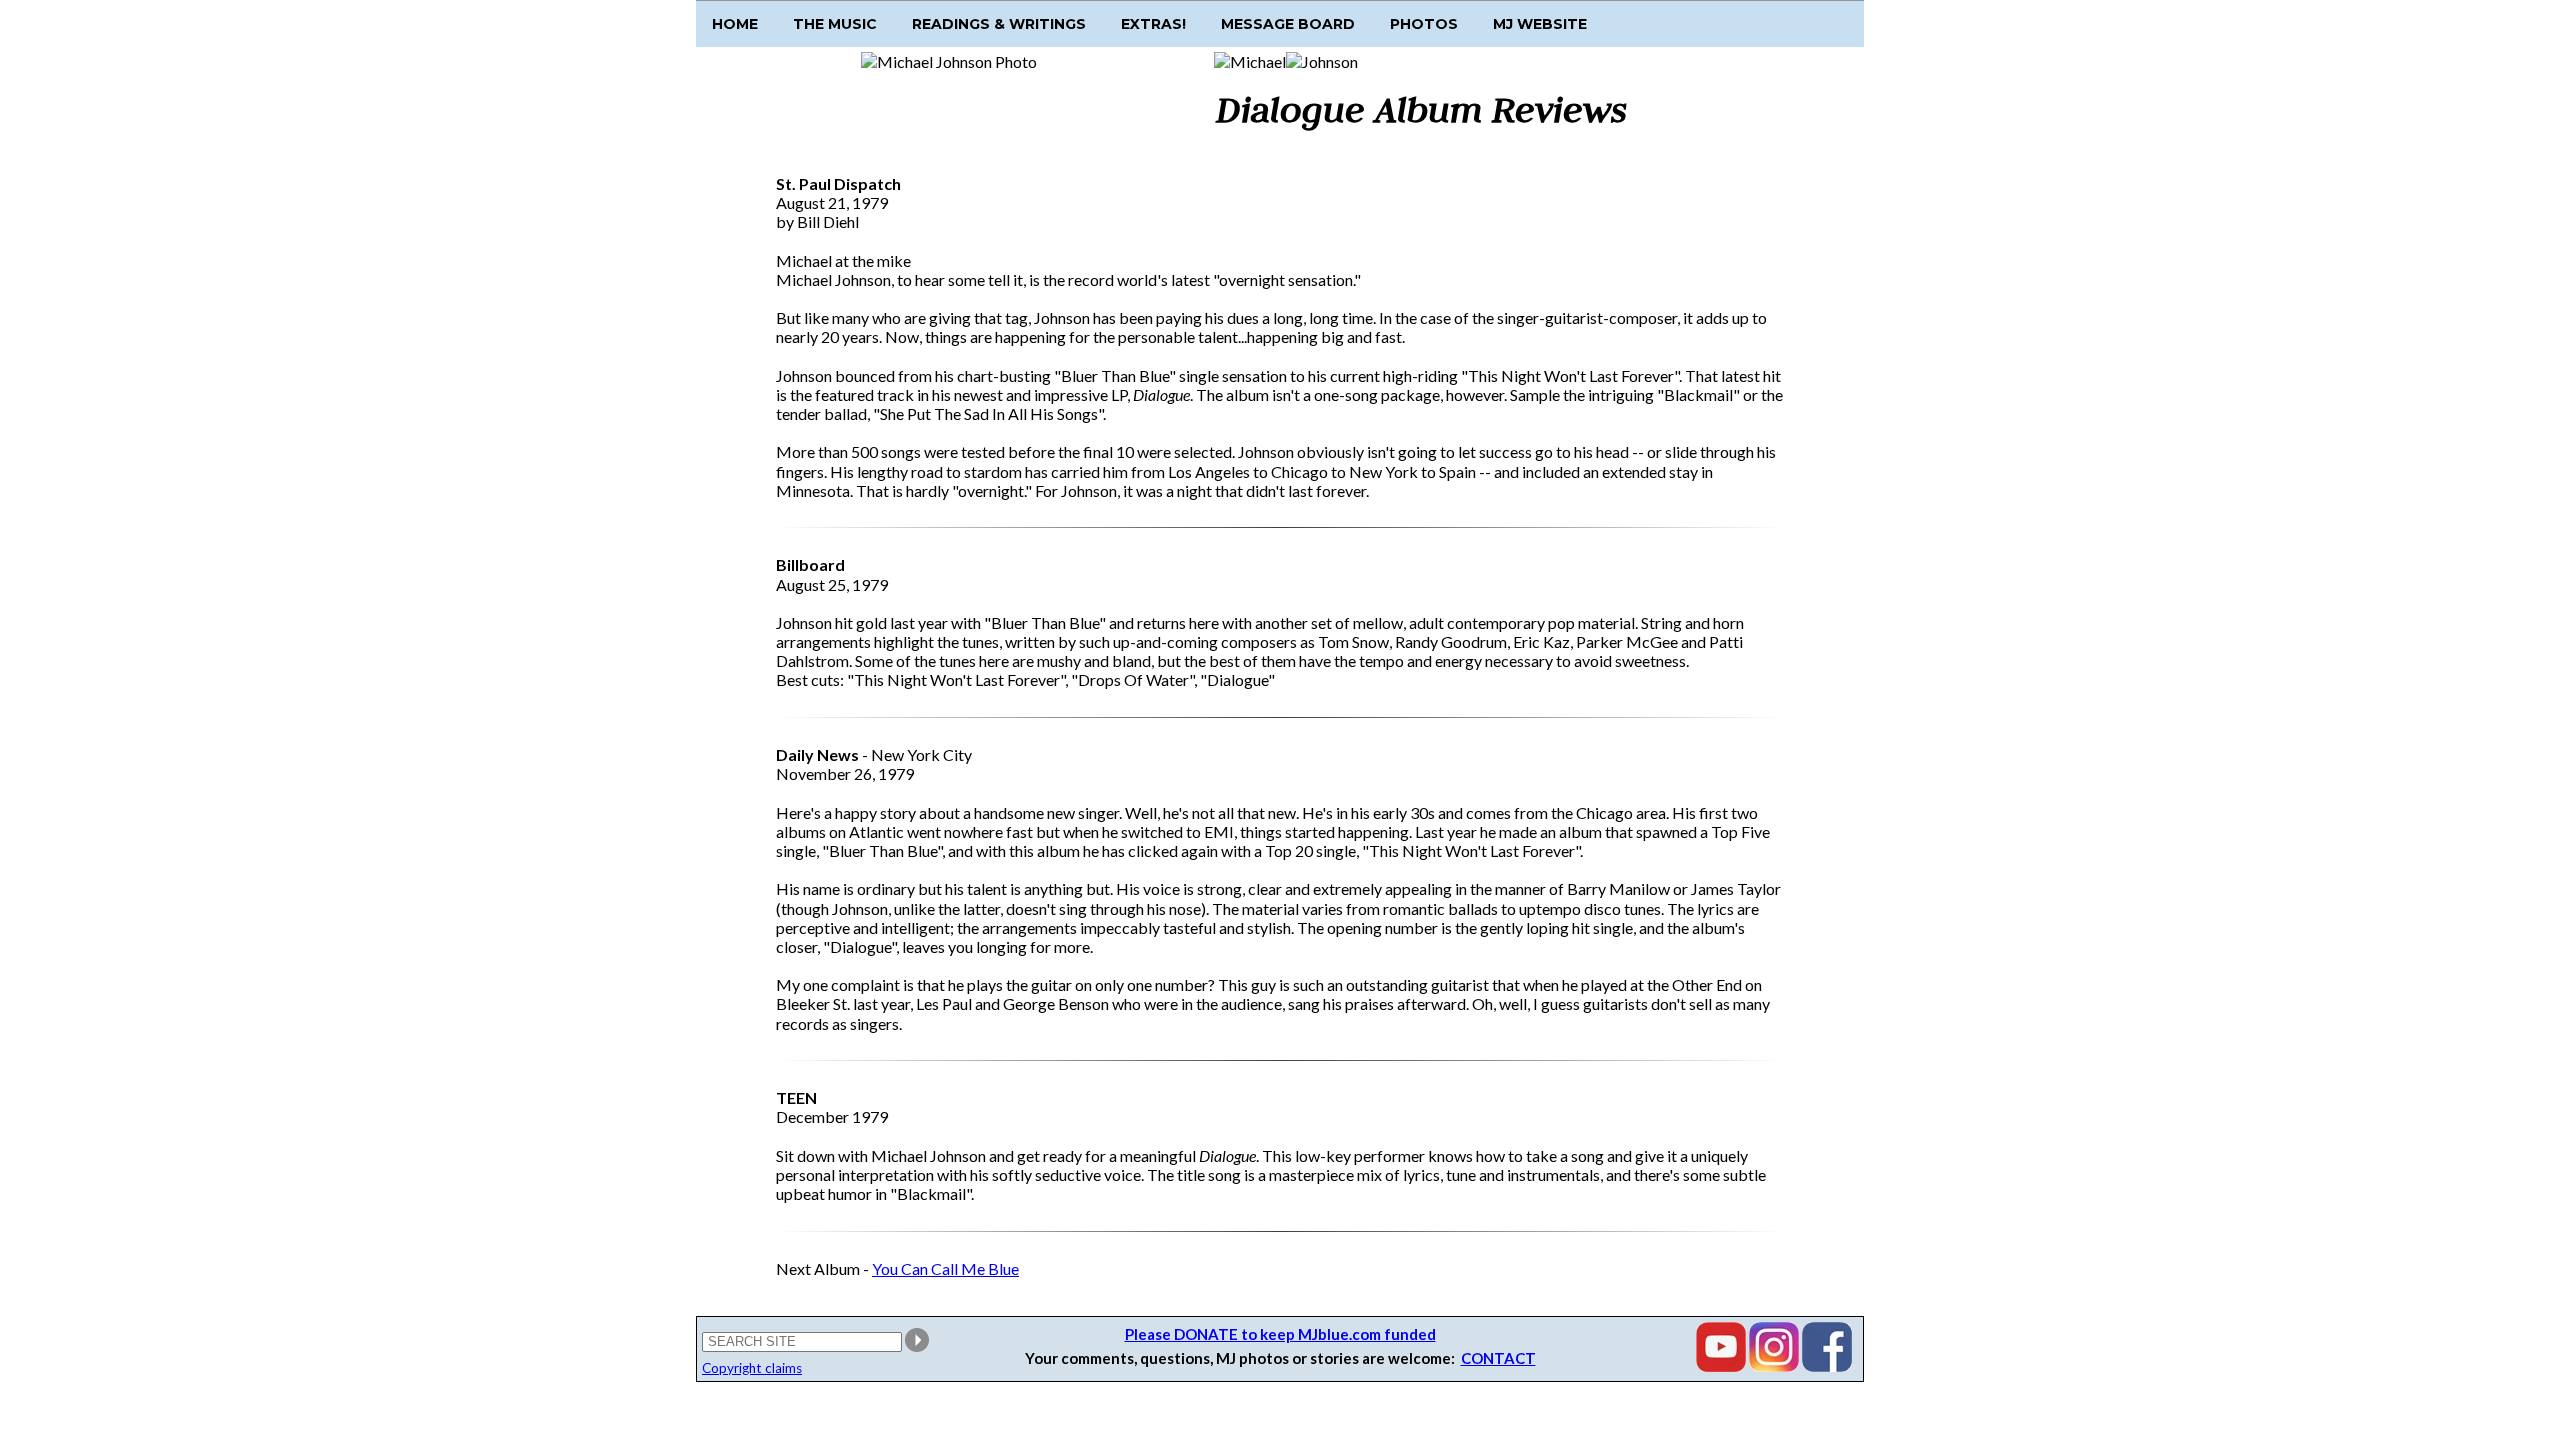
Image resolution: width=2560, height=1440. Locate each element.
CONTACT (1498, 1358)
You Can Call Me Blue (945, 1268)
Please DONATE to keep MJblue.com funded (1280, 1334)
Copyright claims (752, 1368)
